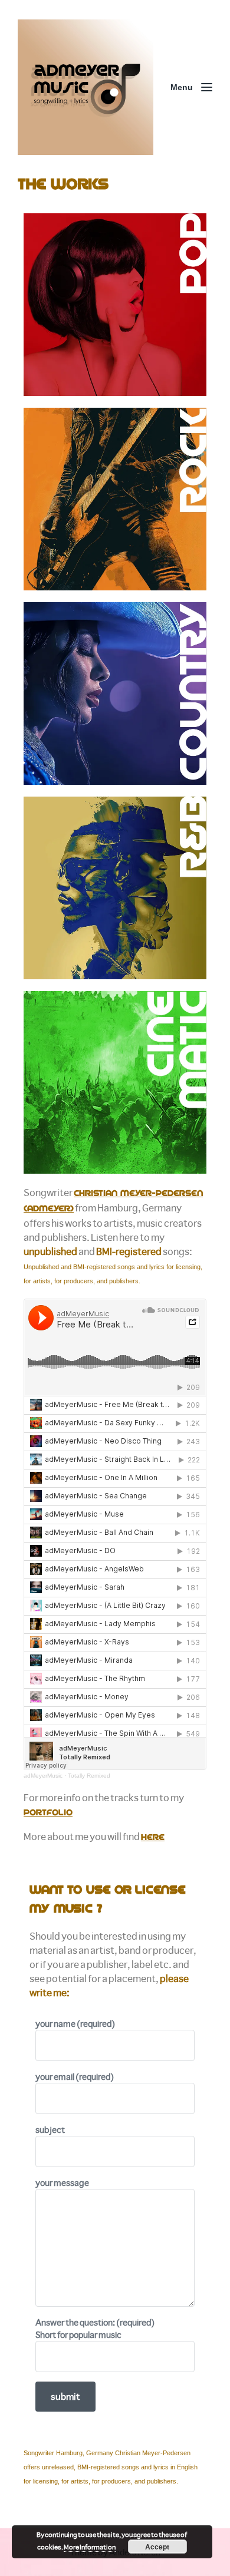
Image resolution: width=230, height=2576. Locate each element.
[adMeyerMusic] (86, 87)
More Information (90, 2547)
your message (62, 2182)
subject (50, 2129)
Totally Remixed (89, 1776)
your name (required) (75, 2023)
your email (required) (75, 2076)
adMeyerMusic (43, 1776)
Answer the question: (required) (95, 2328)
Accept (157, 2547)
